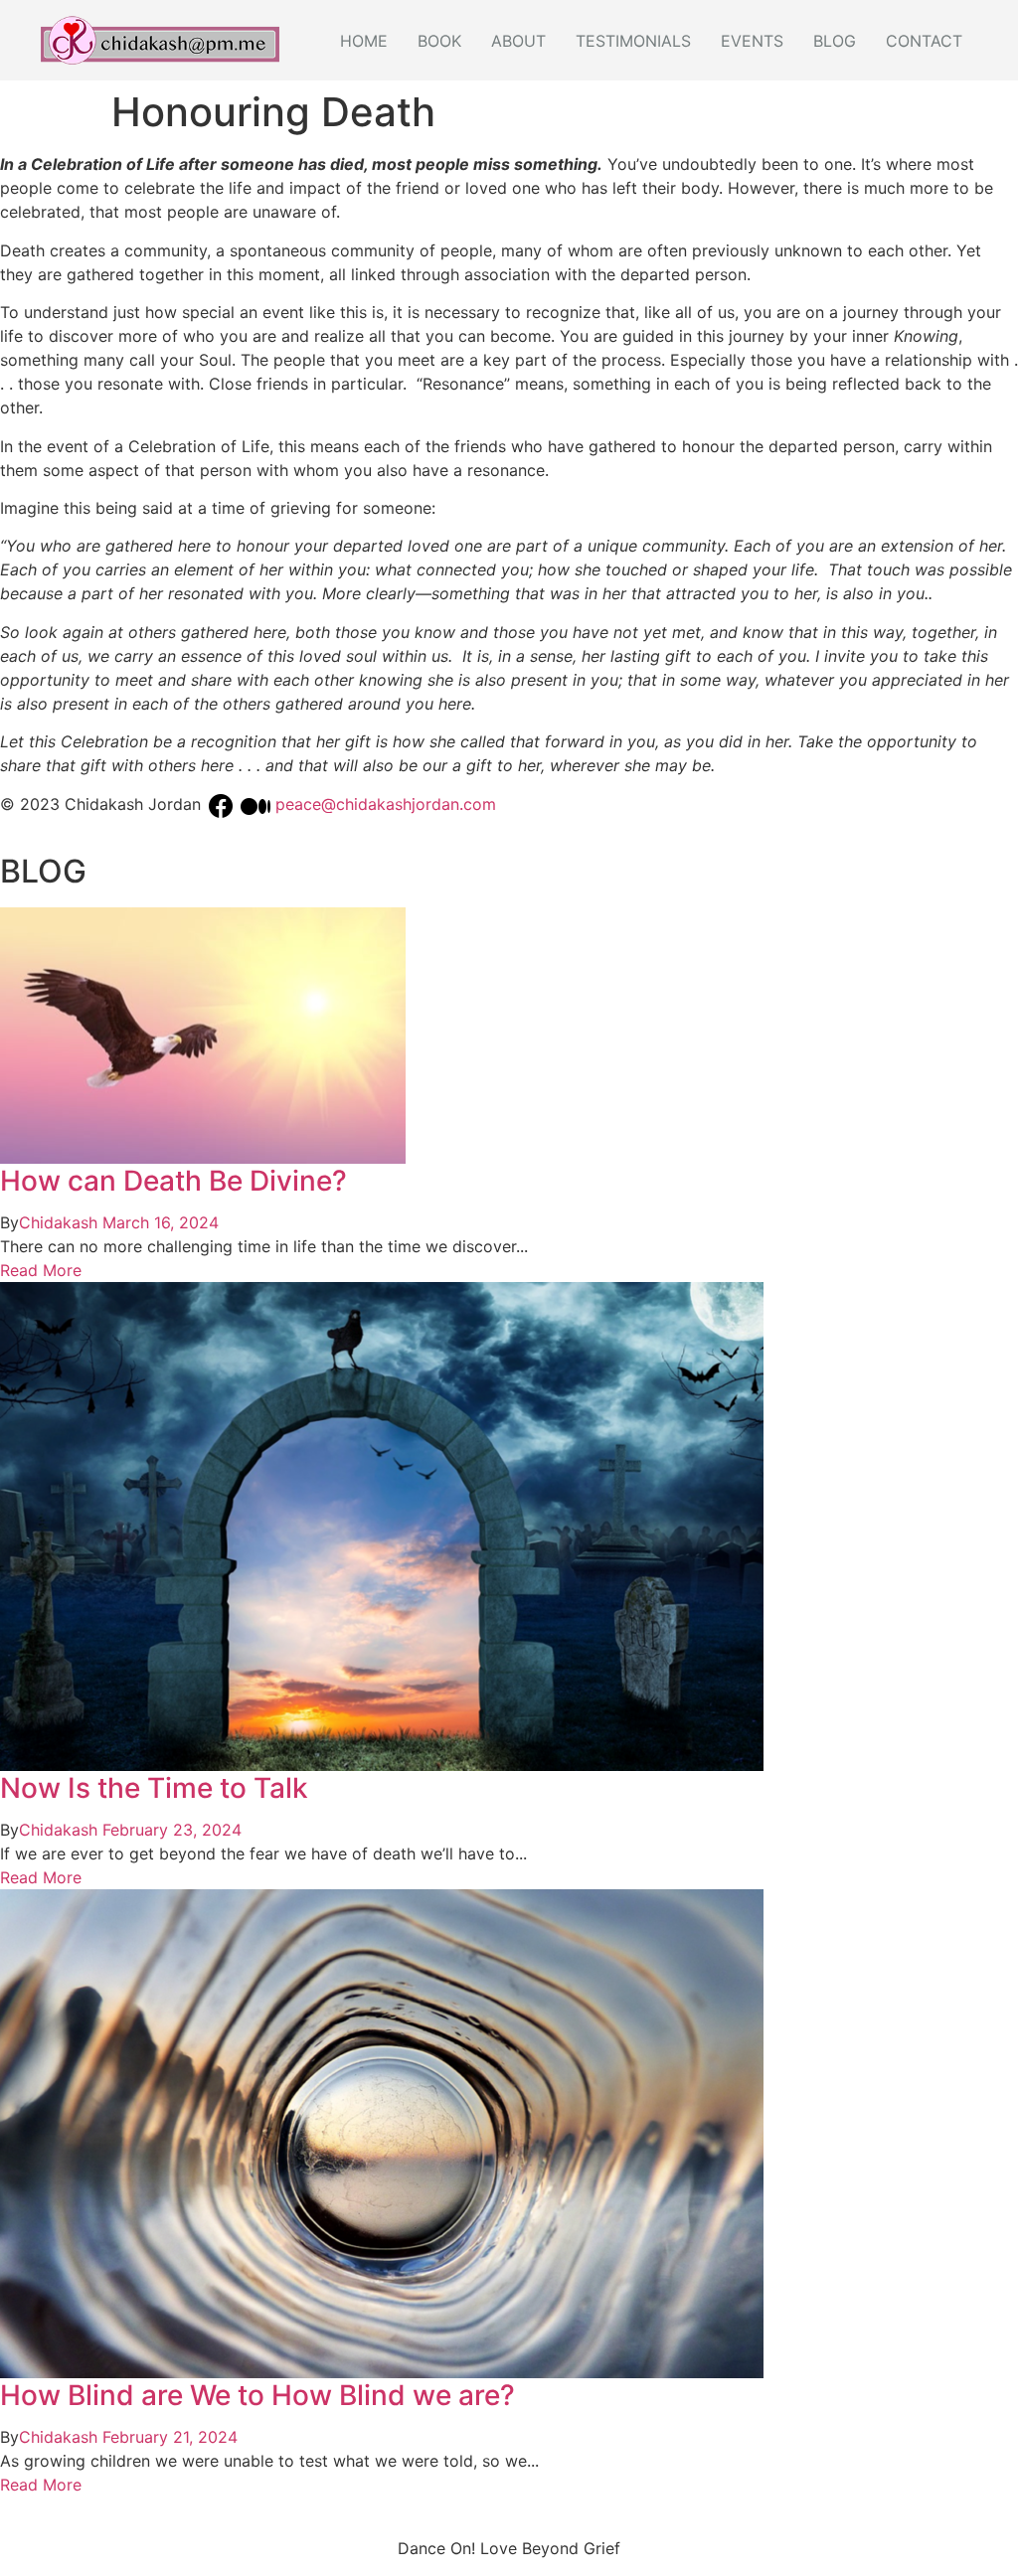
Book (439, 41)
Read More (41, 1270)
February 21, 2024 (170, 2437)
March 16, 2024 (161, 1222)
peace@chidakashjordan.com (386, 805)
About (518, 41)
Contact (924, 41)
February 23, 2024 (172, 1830)
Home (364, 41)
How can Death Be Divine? (173, 1181)
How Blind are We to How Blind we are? (257, 2395)
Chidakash (58, 1222)
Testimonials (633, 41)
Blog (835, 41)
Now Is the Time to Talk (154, 1788)
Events (752, 41)
